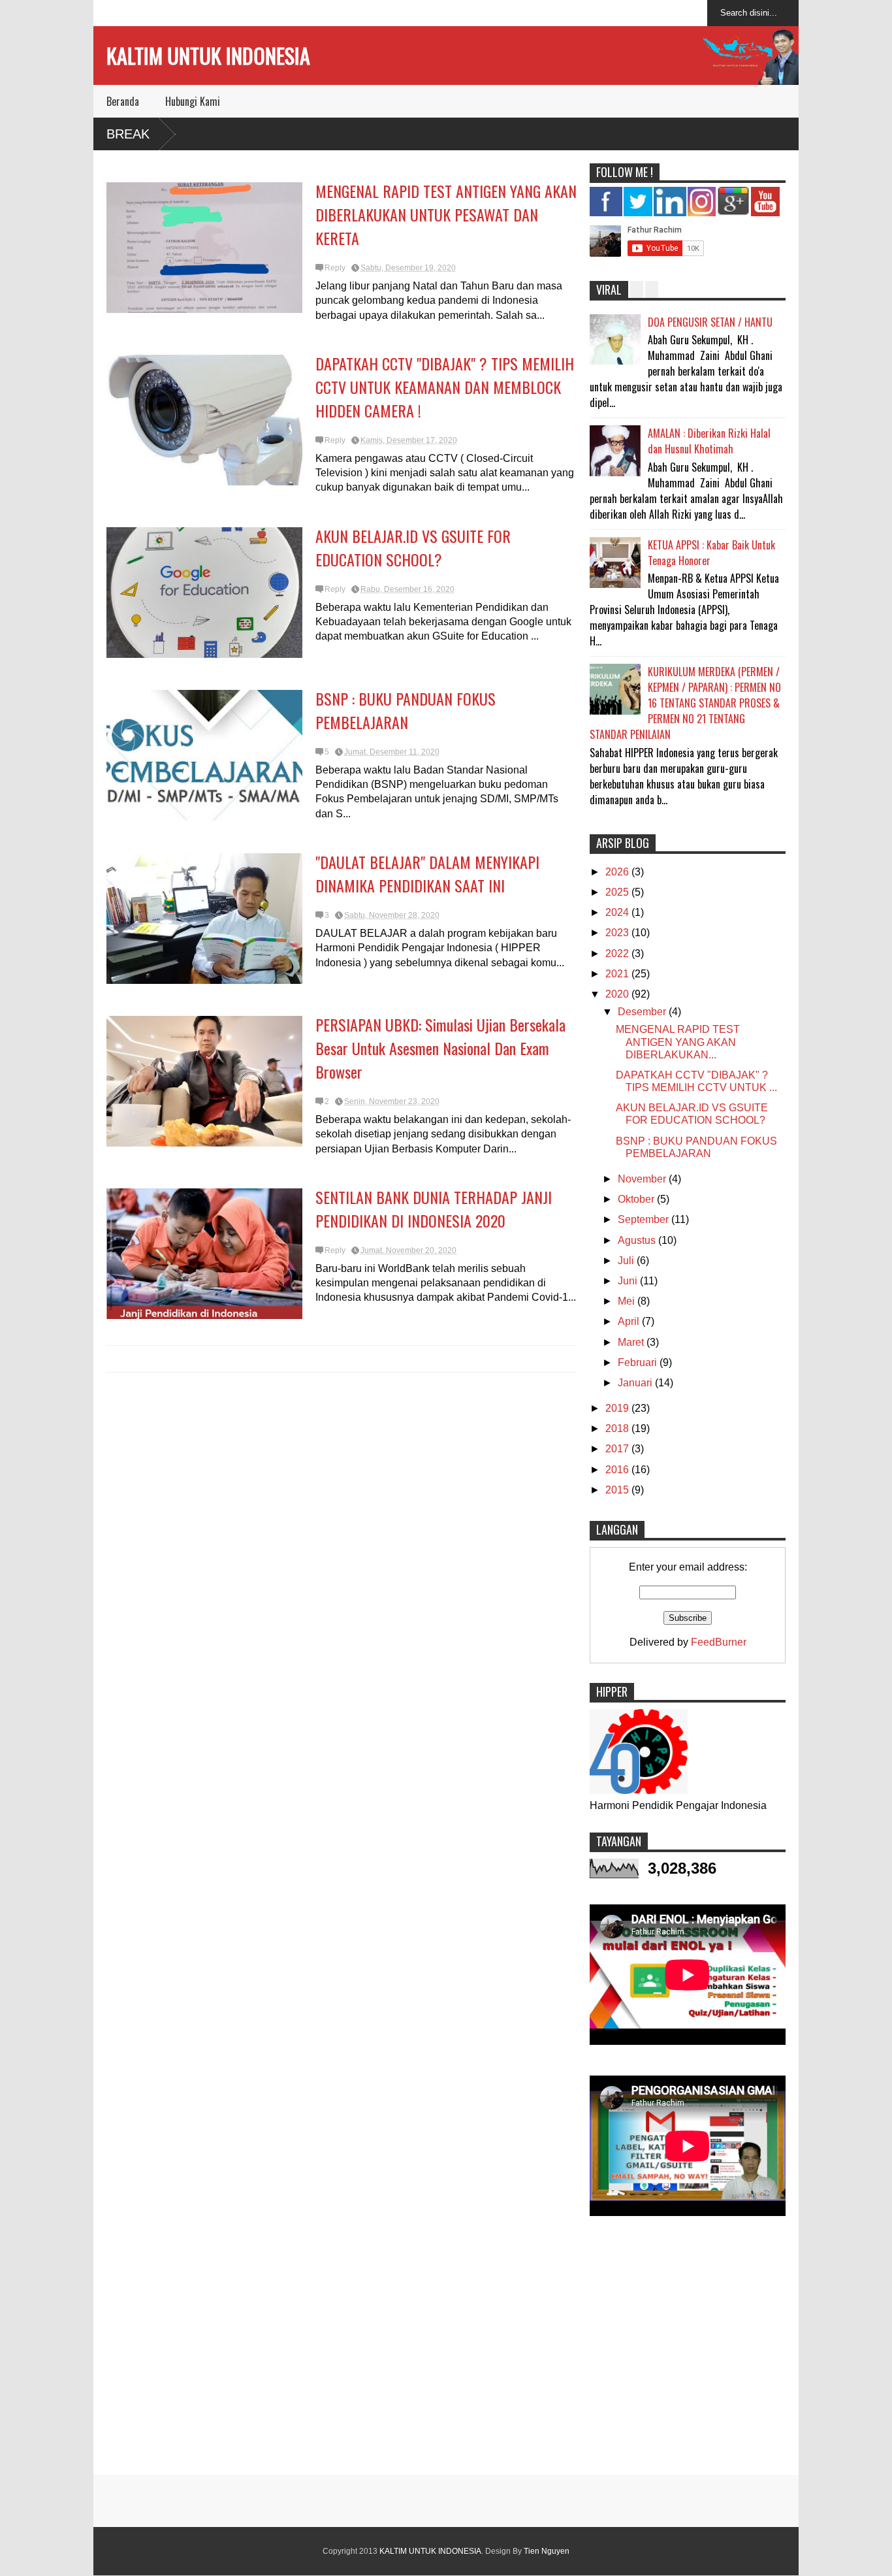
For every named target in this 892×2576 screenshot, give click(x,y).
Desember (643, 1012)
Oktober (637, 1199)
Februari (639, 1362)
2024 (618, 912)
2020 (618, 994)
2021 (618, 974)
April (630, 1321)
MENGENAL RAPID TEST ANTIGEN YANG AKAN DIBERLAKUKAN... (678, 1042)
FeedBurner (719, 1642)
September (645, 1219)
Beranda (123, 101)
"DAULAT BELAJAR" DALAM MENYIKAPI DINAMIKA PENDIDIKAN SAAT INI (427, 873)
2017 (618, 1449)
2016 (618, 1470)
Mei (628, 1301)
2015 (618, 1490)
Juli (627, 1261)
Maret (632, 1342)
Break (128, 134)
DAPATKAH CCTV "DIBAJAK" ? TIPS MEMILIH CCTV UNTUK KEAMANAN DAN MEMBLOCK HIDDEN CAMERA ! (445, 387)
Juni (629, 1281)
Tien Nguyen (547, 2551)
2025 (618, 892)
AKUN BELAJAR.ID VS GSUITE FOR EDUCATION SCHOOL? (413, 547)
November (643, 1179)
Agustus (638, 1240)
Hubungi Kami (193, 101)
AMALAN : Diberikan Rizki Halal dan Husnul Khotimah (709, 441)
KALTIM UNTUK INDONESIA (208, 55)
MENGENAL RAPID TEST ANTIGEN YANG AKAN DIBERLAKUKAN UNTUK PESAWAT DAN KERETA (446, 214)
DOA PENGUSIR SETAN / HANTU (710, 322)
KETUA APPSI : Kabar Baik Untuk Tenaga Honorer (711, 553)
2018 (618, 1428)
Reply (335, 268)
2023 (618, 933)
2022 (618, 954)
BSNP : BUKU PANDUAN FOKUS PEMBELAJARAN (406, 710)
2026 (618, 872)
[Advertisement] (446, 2351)
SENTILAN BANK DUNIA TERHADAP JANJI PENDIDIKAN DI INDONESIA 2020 (434, 1209)
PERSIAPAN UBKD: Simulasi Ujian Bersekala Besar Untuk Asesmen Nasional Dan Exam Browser (440, 1048)
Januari (636, 1383)
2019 (618, 1408)
